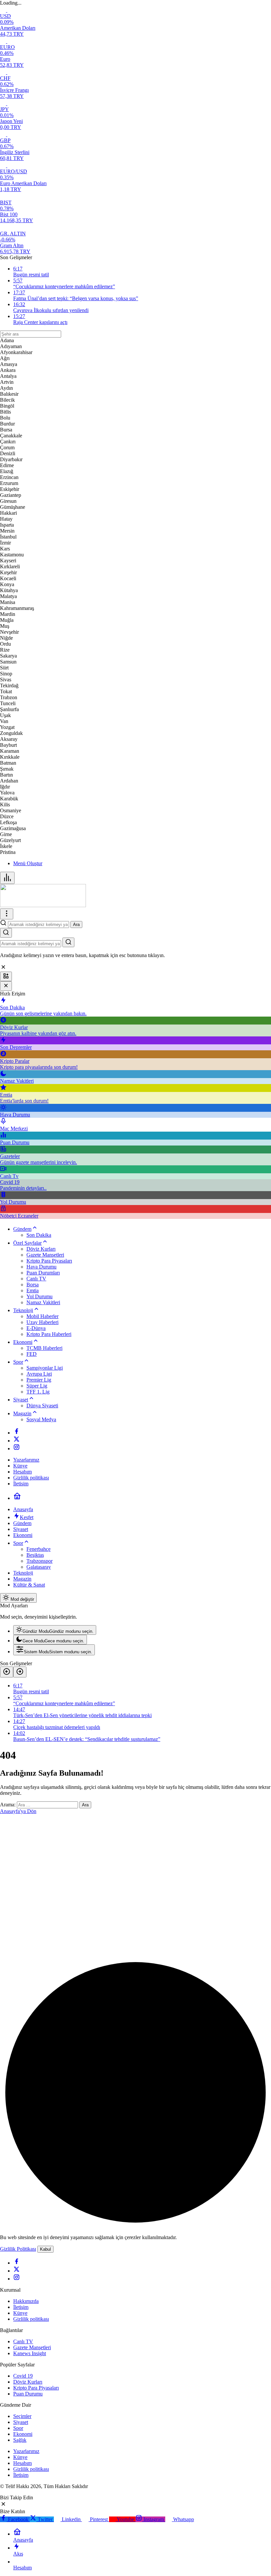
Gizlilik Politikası (18, 2249)
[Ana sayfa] (17, 1498)
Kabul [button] (45, 2249)
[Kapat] (6, 986)
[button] (6, 976)
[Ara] (6, 933)
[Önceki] (7, 1672)
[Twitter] (17, 1441)
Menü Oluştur (28, 863)
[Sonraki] (20, 1672)
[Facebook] (17, 1433)
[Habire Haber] (43, 905)
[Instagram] (17, 1449)
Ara (76, 925)
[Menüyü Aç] (7, 914)
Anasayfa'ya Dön (18, 1811)
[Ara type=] (68, 942)
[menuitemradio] (55, 1630)
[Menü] (7, 878)
